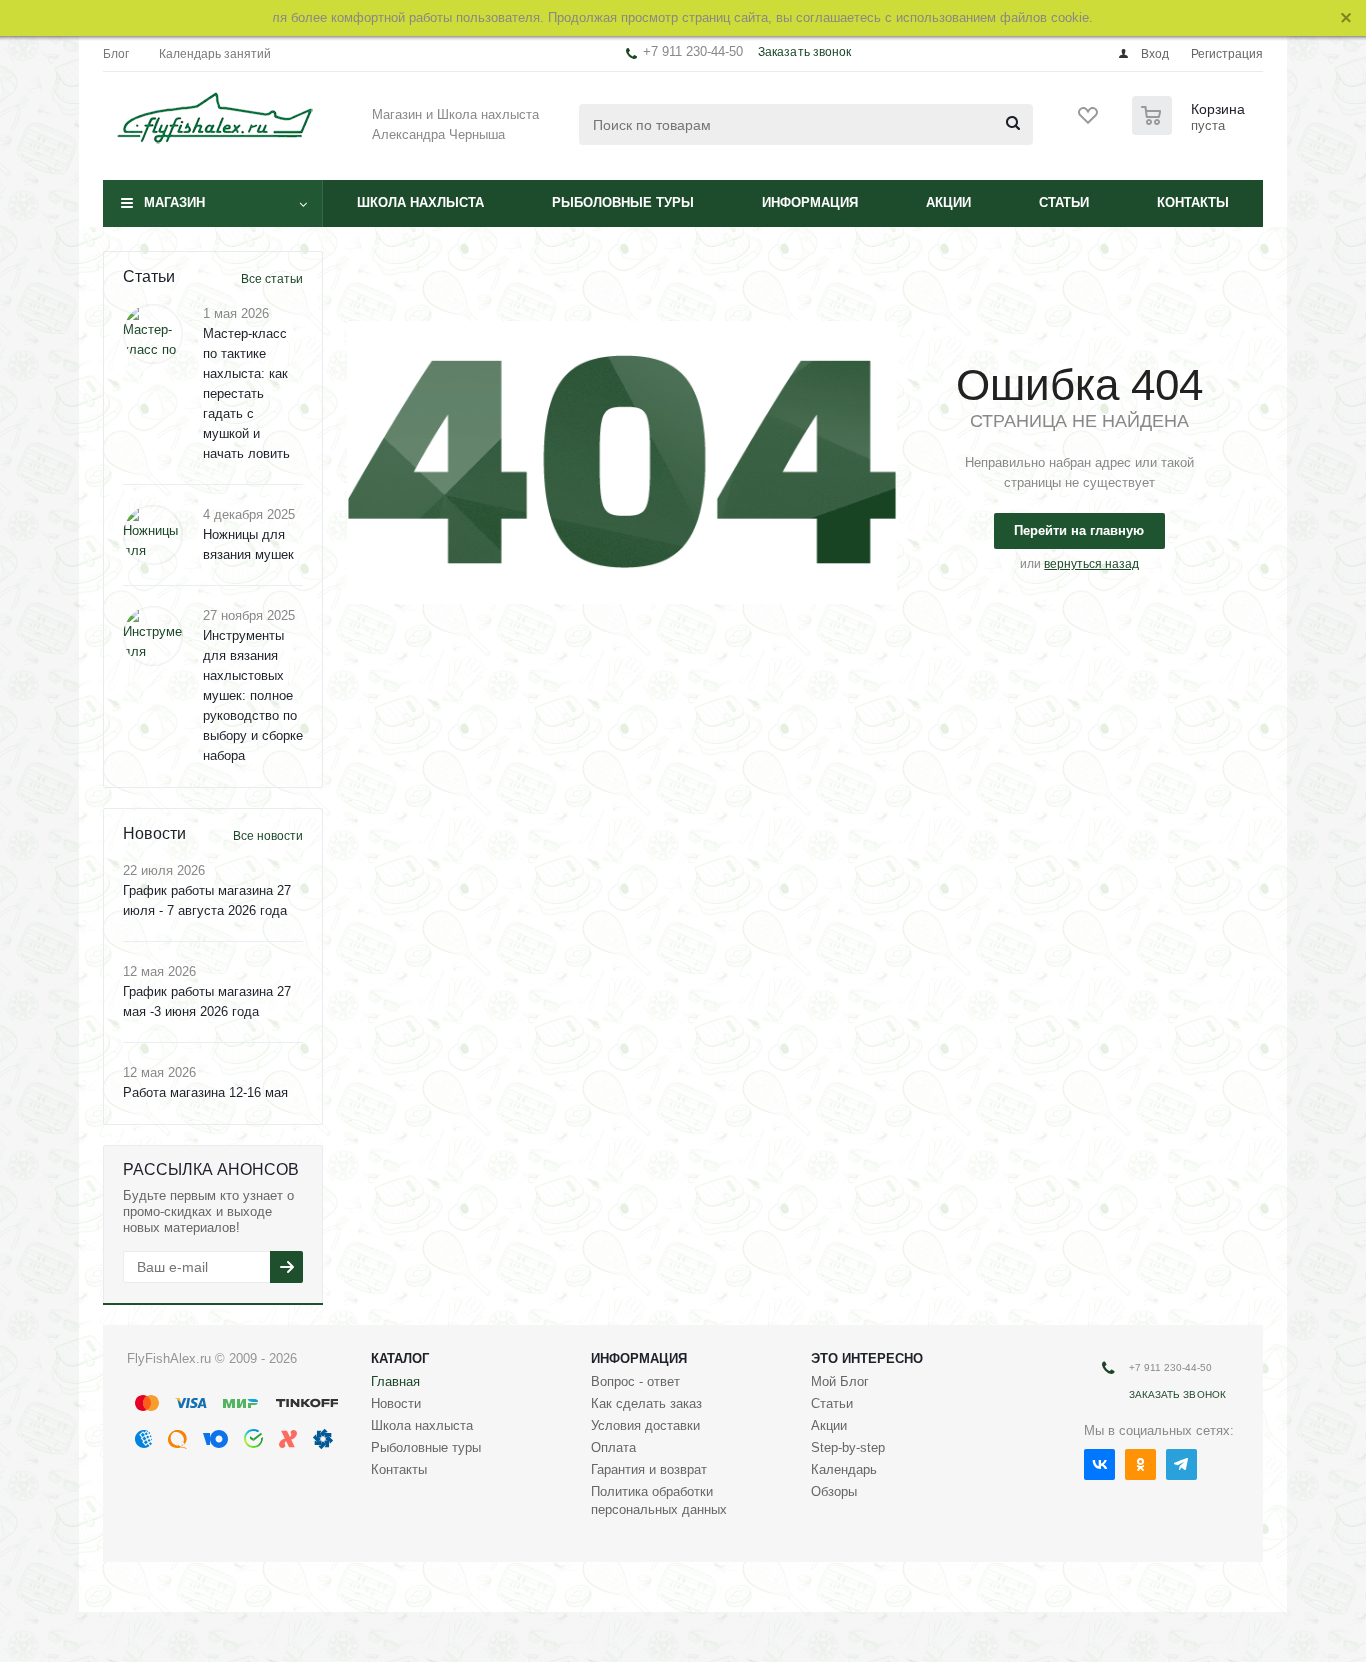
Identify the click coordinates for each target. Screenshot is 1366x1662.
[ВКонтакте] (1099, 1464)
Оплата (613, 1447)
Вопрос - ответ (635, 1381)
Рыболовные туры (623, 202)
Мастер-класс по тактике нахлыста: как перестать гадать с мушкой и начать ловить (246, 393)
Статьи (1064, 202)
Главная (395, 1381)
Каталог (400, 1358)
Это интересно (867, 1358)
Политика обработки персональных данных (659, 1500)
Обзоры (834, 1491)
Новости (396, 1403)
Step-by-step (848, 1447)
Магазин (174, 202)
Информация (810, 202)
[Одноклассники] (1140, 1464)
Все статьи (272, 279)
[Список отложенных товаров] (1089, 122)
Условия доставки (645, 1425)
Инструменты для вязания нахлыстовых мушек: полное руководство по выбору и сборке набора (253, 695)
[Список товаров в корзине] (1191, 129)
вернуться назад (1091, 564)
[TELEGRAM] (1181, 1464)
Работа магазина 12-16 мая (205, 1092)
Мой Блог (840, 1381)
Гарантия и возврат (649, 1469)
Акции (948, 202)
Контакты (1193, 202)
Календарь (844, 1469)
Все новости (268, 836)
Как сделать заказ (646, 1403)
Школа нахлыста (420, 202)
